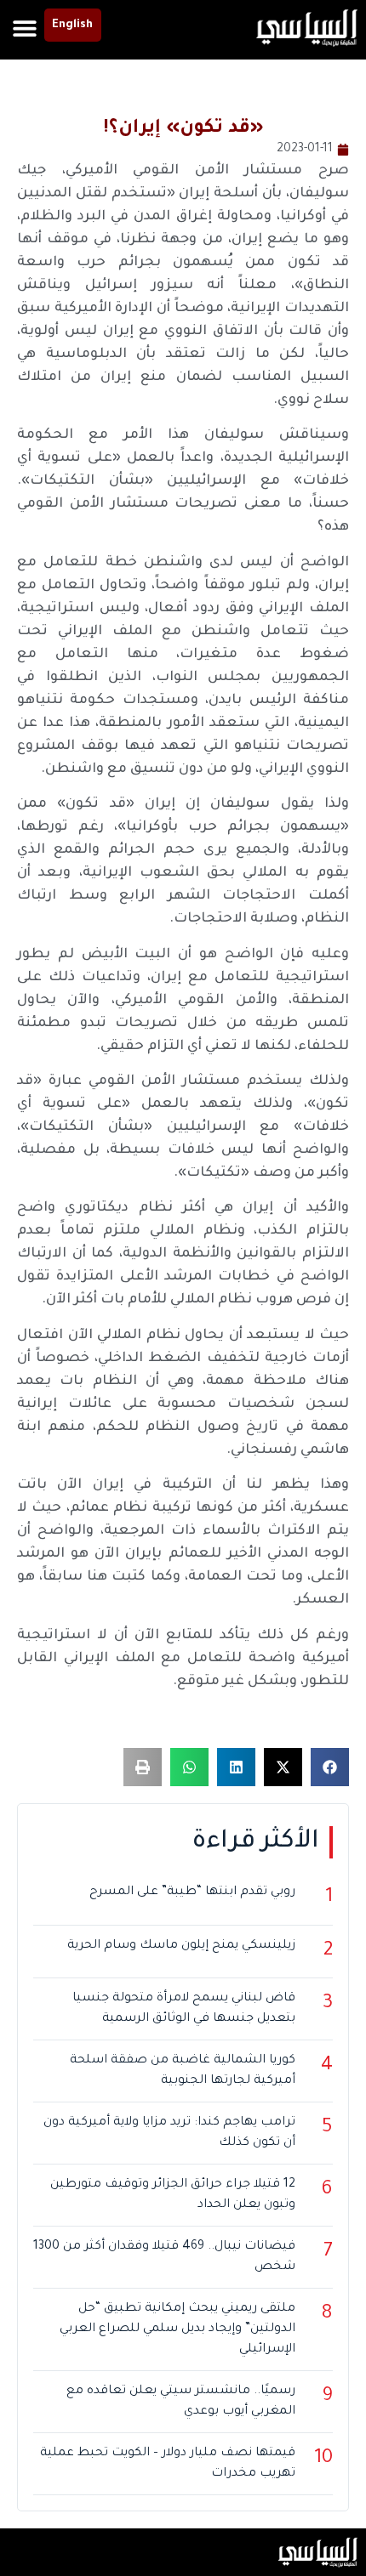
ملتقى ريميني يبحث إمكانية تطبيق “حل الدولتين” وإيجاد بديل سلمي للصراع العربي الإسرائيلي (177, 2329)
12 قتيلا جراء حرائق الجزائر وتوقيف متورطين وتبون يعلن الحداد (173, 2195)
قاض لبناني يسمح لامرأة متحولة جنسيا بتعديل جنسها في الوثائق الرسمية (184, 2009)
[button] (25, 28)
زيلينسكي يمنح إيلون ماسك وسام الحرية (181, 1946)
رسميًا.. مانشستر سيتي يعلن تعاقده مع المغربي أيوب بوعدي (181, 2402)
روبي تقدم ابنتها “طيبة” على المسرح (192, 1892)
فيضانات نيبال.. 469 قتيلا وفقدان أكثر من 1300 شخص (164, 2257)
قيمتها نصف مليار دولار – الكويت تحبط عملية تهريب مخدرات (168, 2464)
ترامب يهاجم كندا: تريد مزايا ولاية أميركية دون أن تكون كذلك (169, 2133)
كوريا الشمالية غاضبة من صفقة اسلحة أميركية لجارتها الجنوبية (183, 2071)
